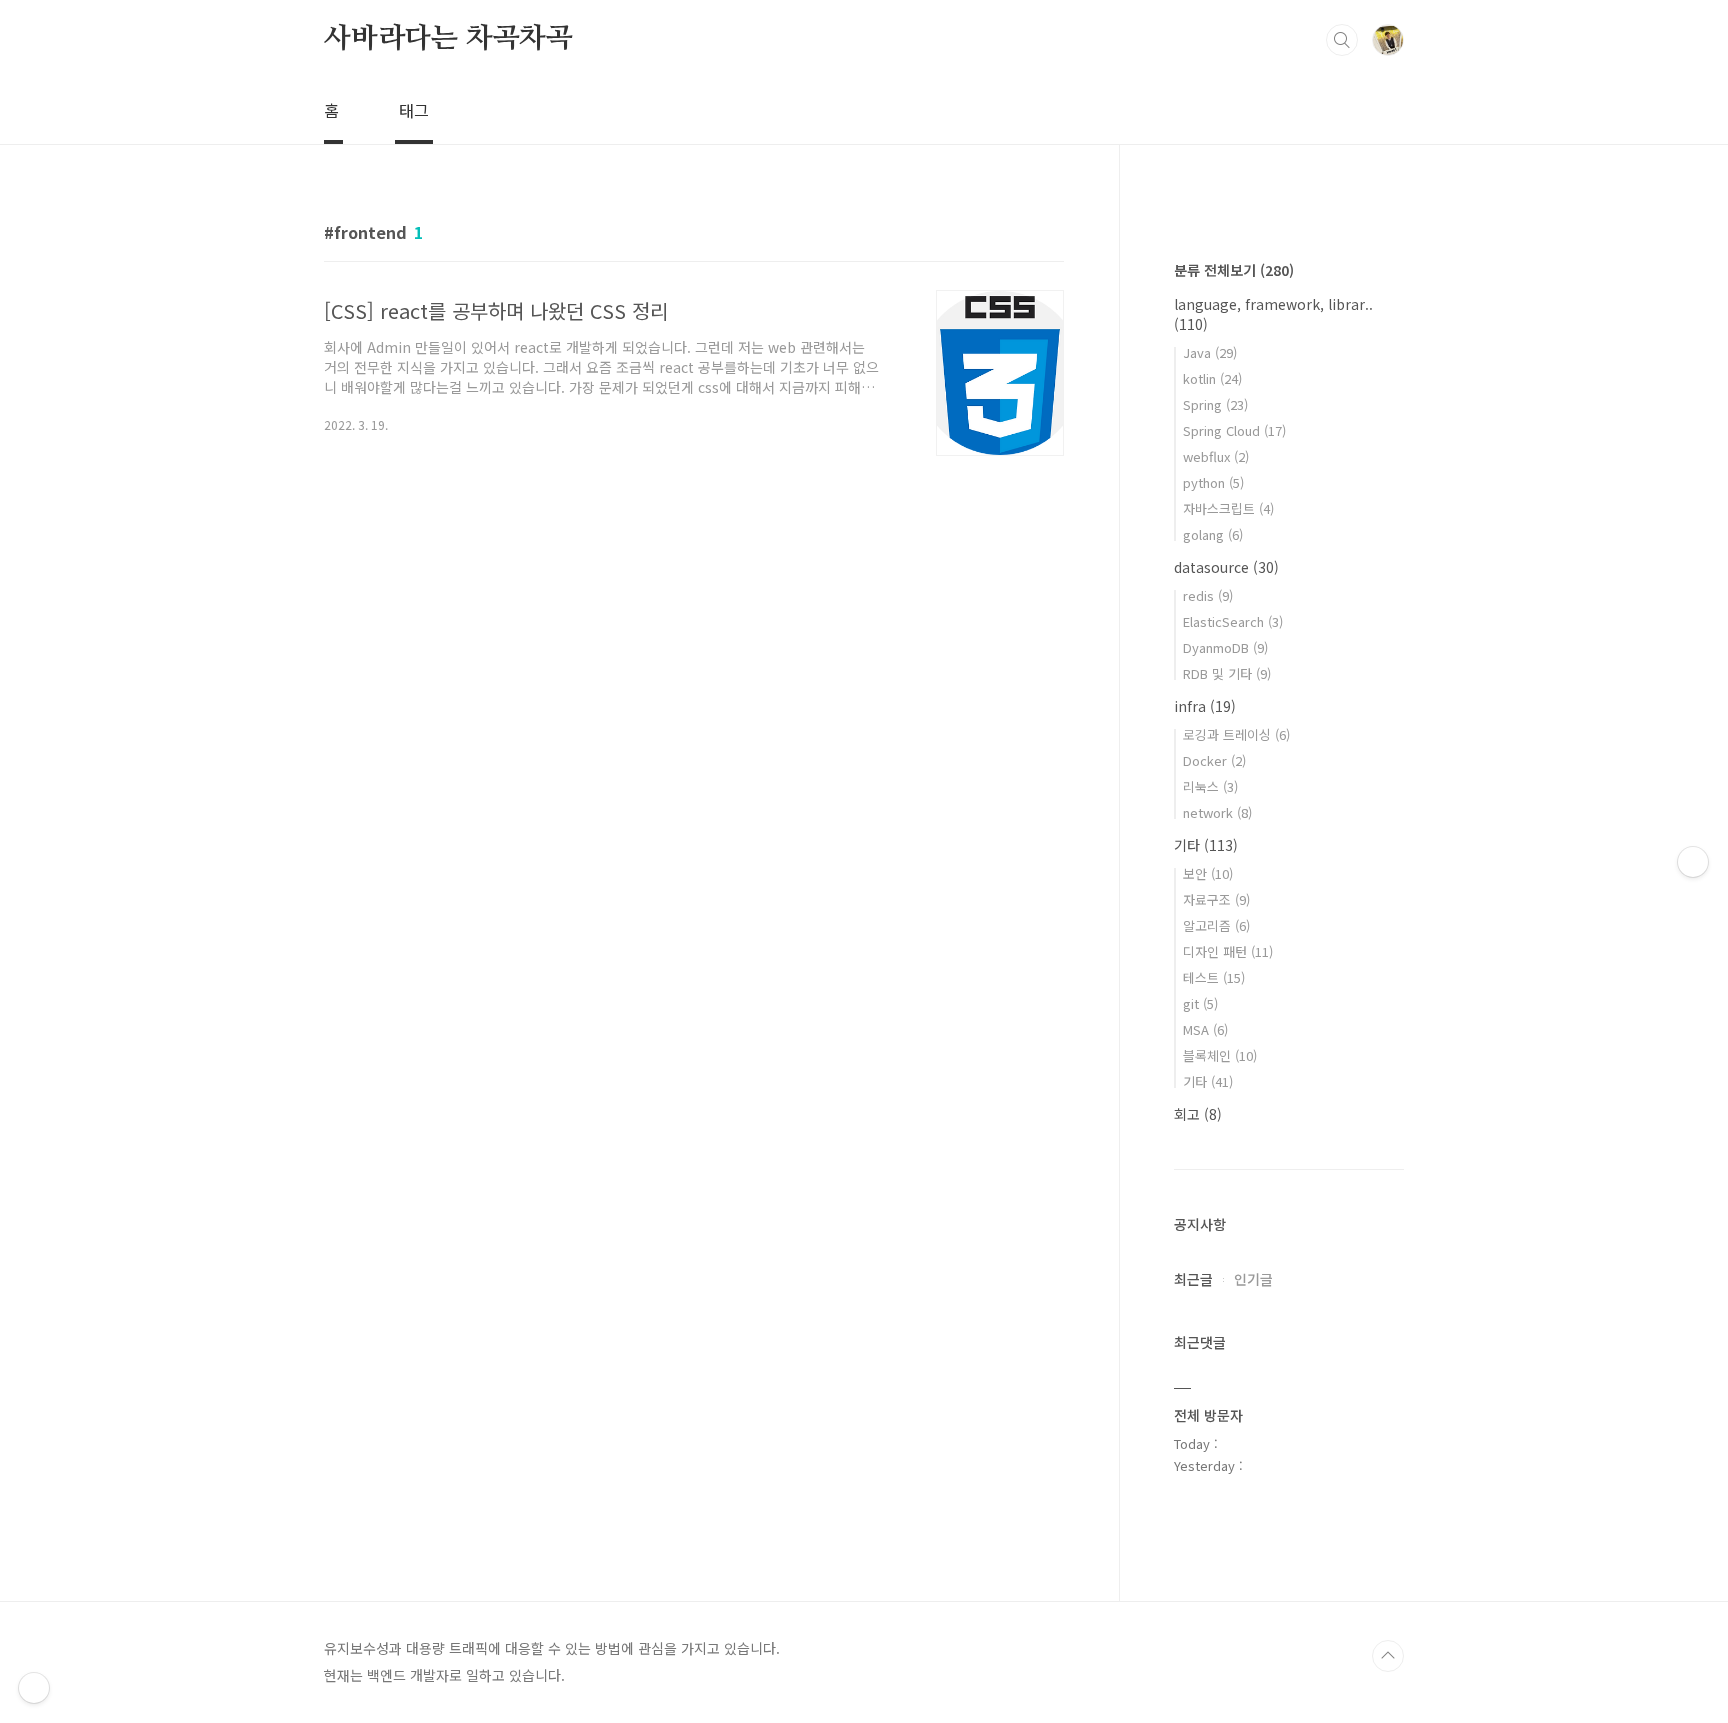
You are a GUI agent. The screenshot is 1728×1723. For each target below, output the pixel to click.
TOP (1388, 1656)
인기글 (1253, 1279)
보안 (1208, 873)
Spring (1215, 404)
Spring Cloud (1234, 430)
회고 (1198, 1114)
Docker (1214, 760)
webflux (1216, 456)
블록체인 (1220, 1055)
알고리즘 (1216, 925)
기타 (1206, 845)
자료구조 (1216, 899)
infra (1205, 706)
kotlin (1212, 378)
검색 (1342, 40)
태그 (414, 110)
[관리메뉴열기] (34, 1688)
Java (1210, 352)
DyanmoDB (1225, 647)
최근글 (1193, 1279)
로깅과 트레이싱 (1236, 734)
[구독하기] (1693, 862)
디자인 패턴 (1228, 951)
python (1213, 482)
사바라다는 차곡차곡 (448, 39)
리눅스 (1210, 786)
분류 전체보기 (1234, 270)
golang (1213, 534)
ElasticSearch (1233, 621)
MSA (1205, 1029)
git (1200, 1003)
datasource (1226, 567)
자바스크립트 (1228, 508)
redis (1208, 595)
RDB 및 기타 (1227, 673)
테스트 (1214, 977)
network (1217, 812)
